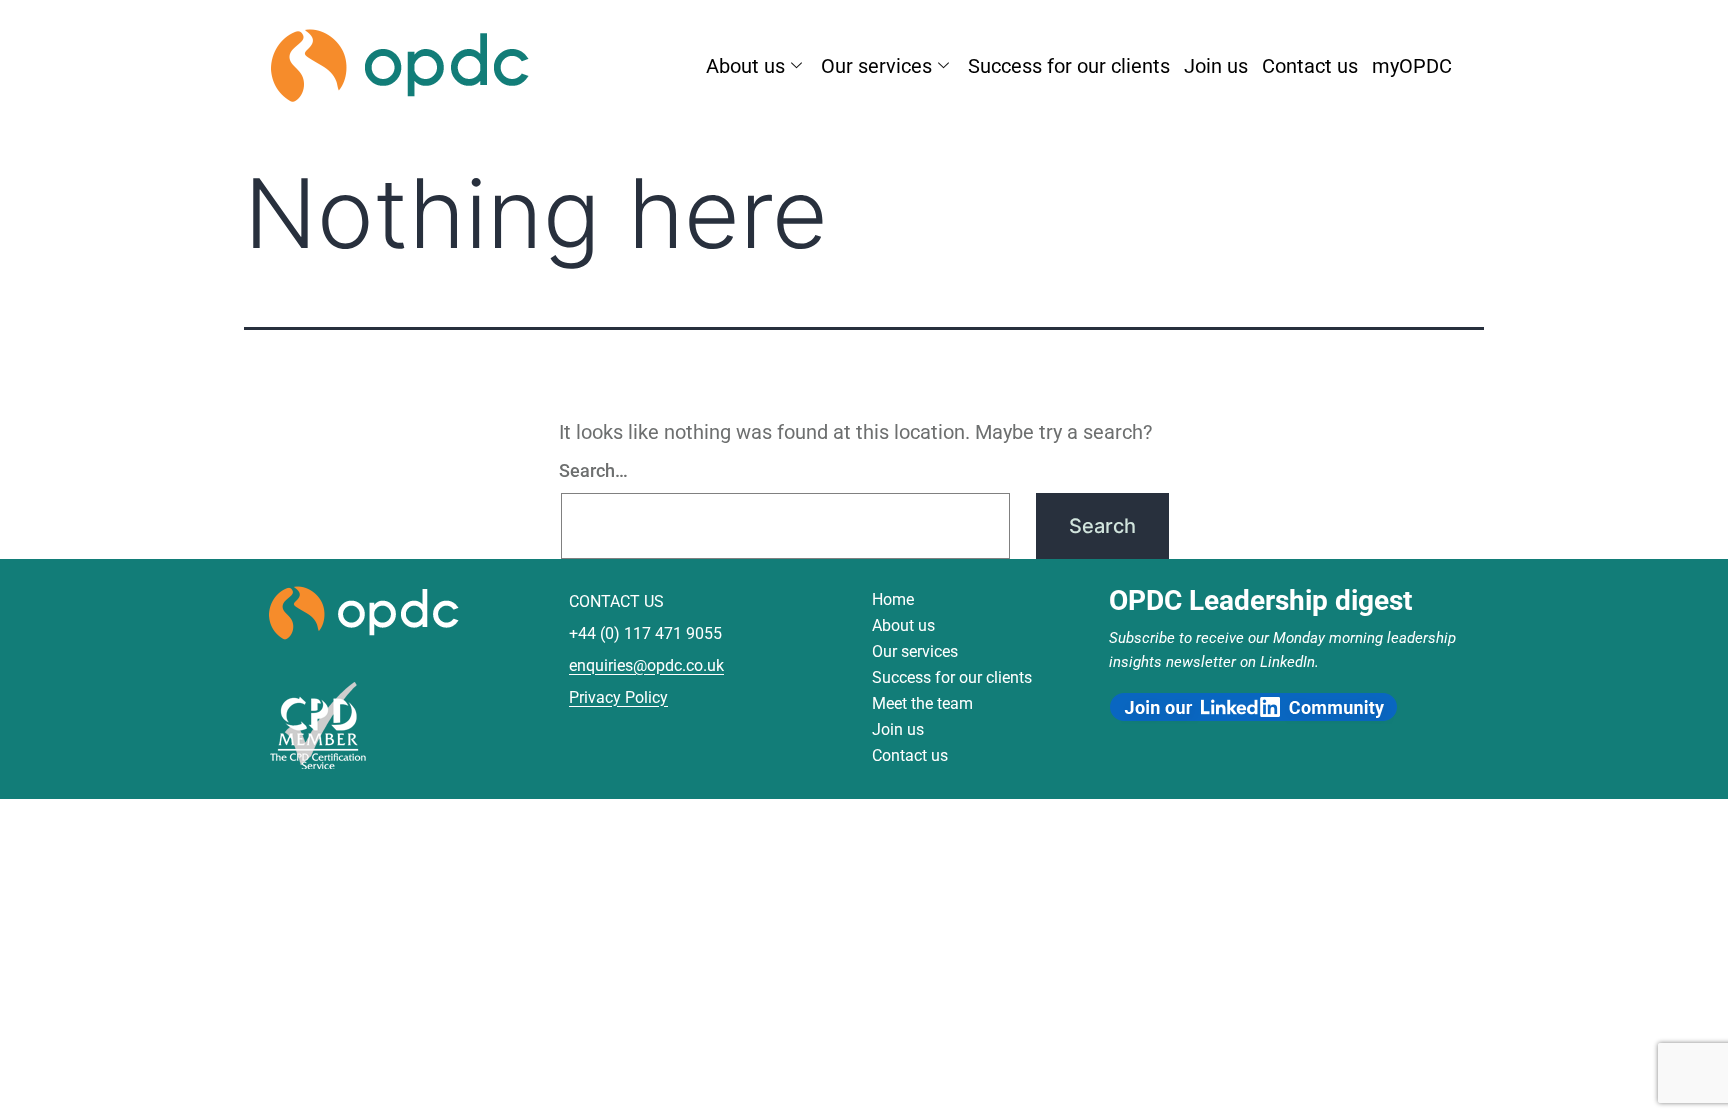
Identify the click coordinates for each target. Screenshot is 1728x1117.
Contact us (1310, 66)
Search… (593, 470)
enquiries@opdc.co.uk (646, 665)
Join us (1216, 66)
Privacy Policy (618, 697)
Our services (876, 66)
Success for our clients (1069, 66)
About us (745, 66)
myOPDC (1412, 66)
